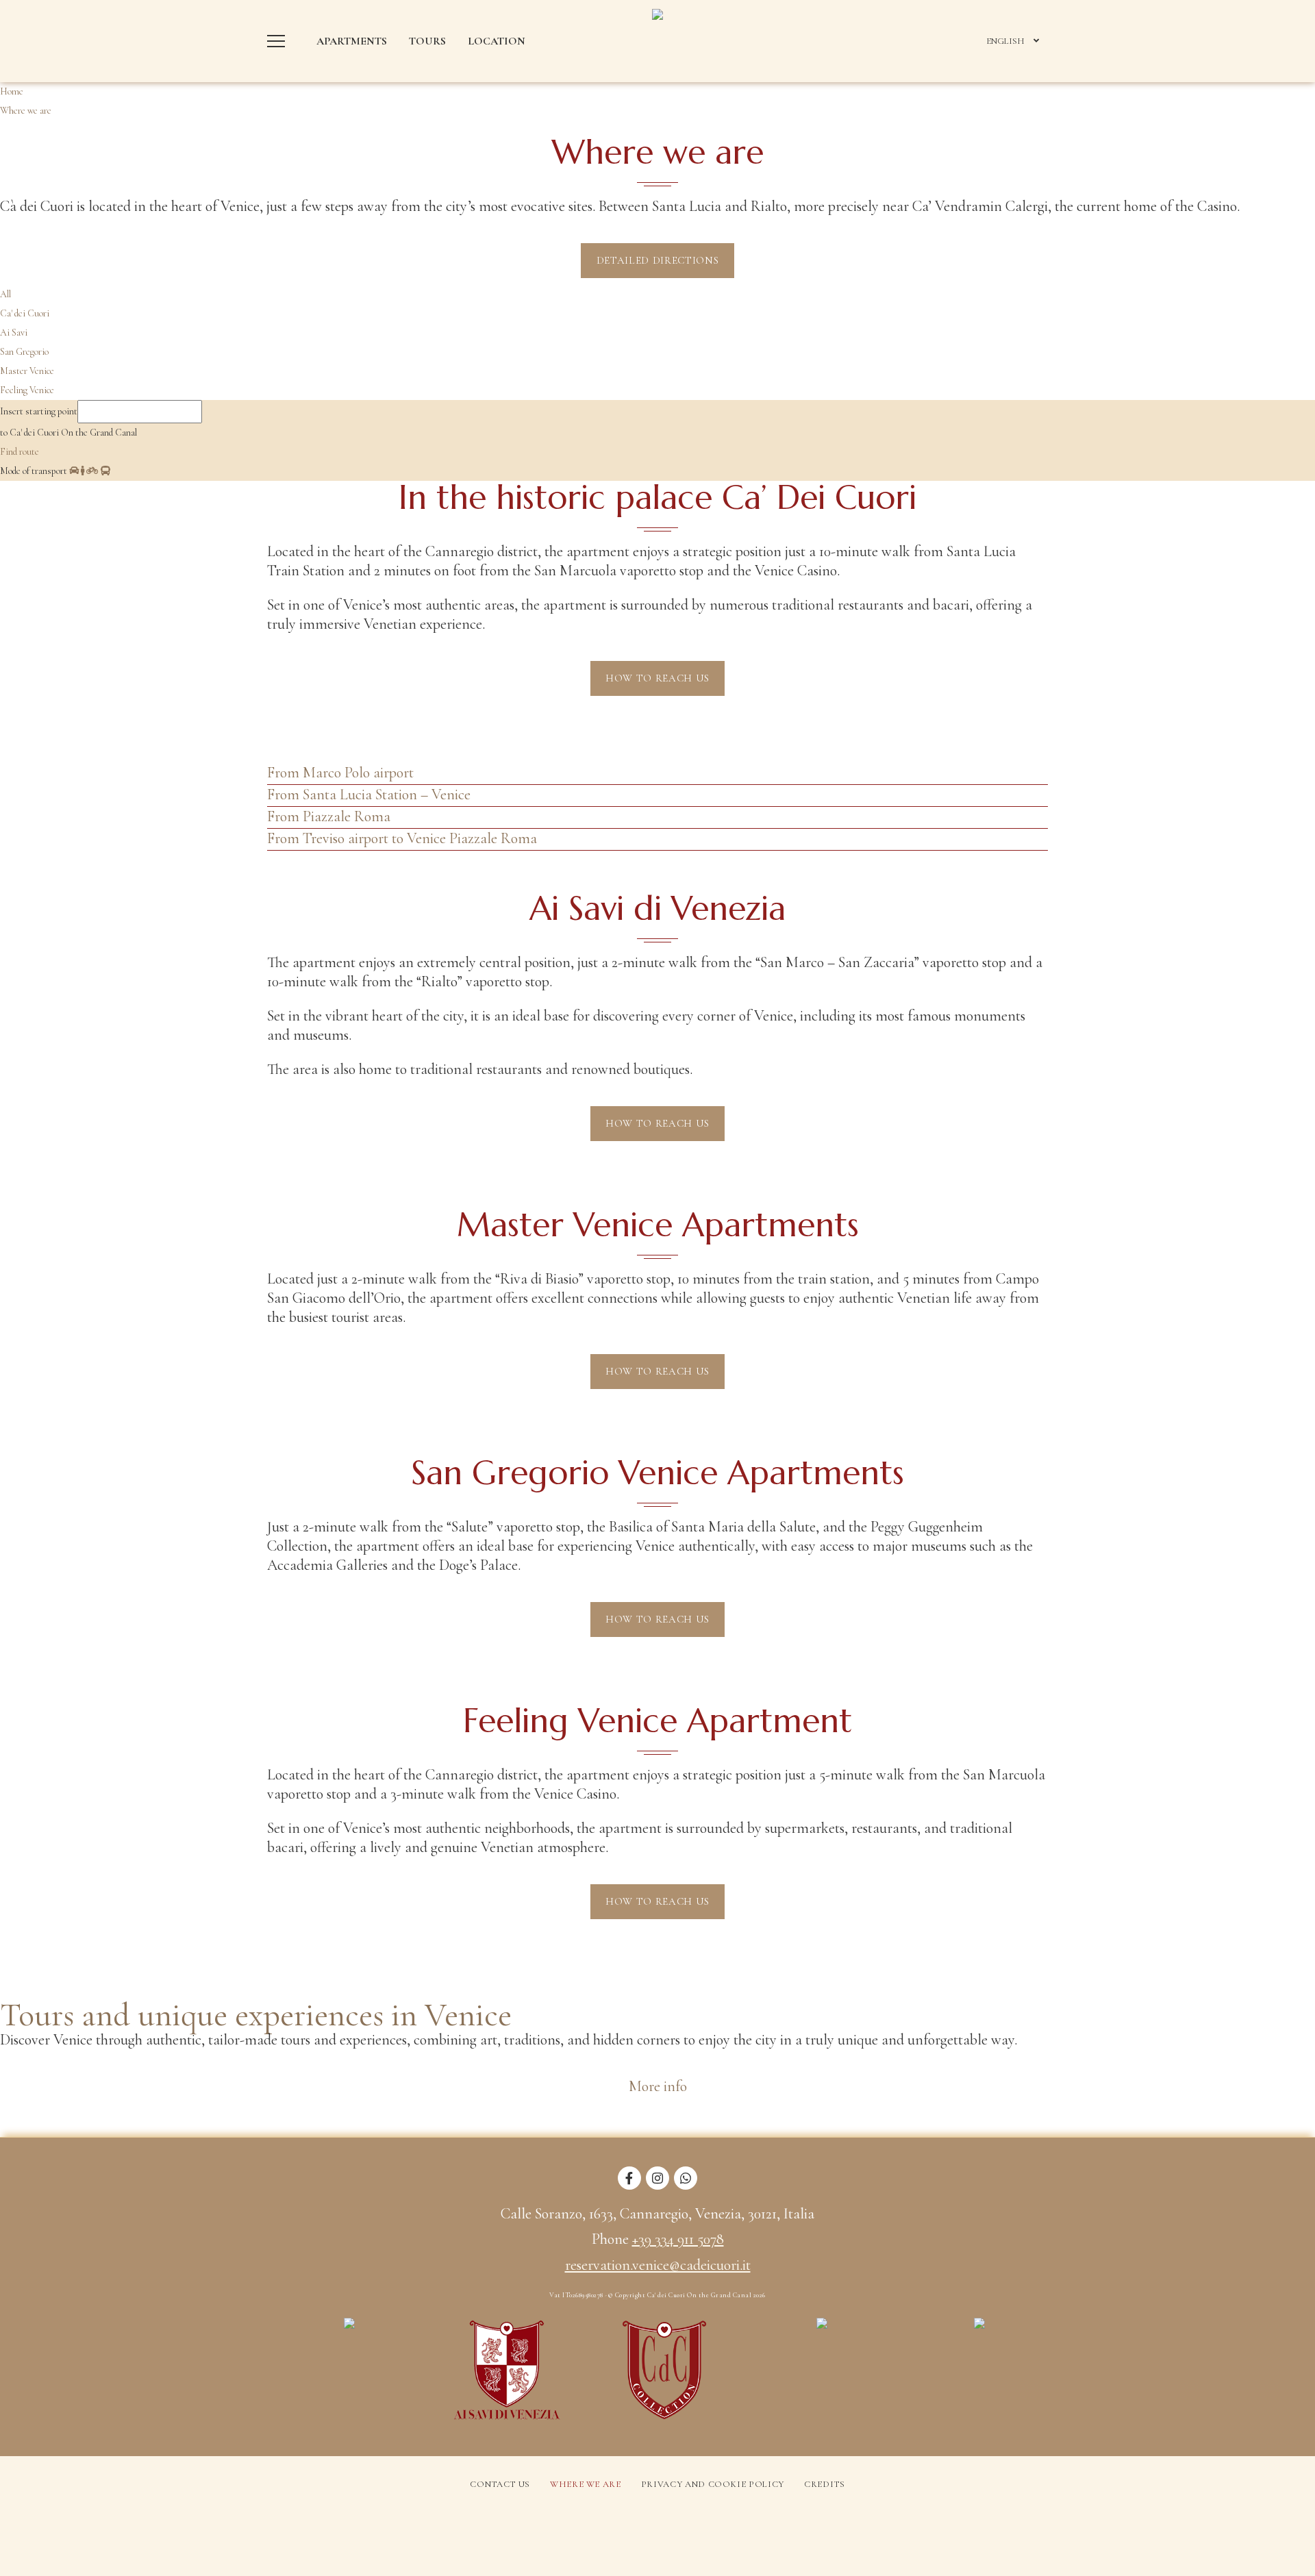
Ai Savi (14, 333)
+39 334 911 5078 (678, 2239)
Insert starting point (39, 411)
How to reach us (657, 678)
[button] (279, 41)
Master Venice (27, 371)
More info (658, 2086)
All (5, 294)
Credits (825, 2484)
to (4, 433)
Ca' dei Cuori (25, 313)
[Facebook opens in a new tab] (629, 2186)
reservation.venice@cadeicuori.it (658, 2265)
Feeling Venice (27, 390)
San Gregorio (24, 352)
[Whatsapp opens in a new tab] (686, 2186)
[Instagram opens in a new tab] (657, 2186)
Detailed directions (657, 260)
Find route (20, 452)
